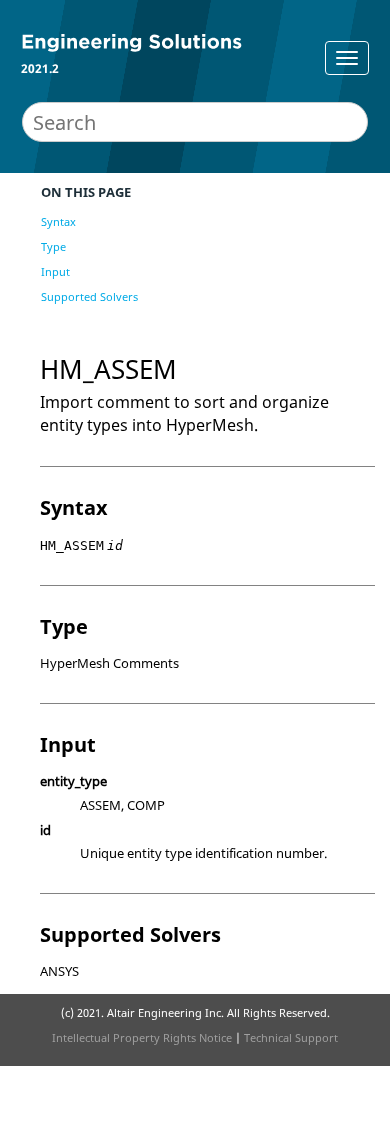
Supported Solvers (89, 296)
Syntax (58, 221)
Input (55, 271)
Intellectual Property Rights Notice (142, 1037)
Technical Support (291, 1037)
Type (53, 246)
